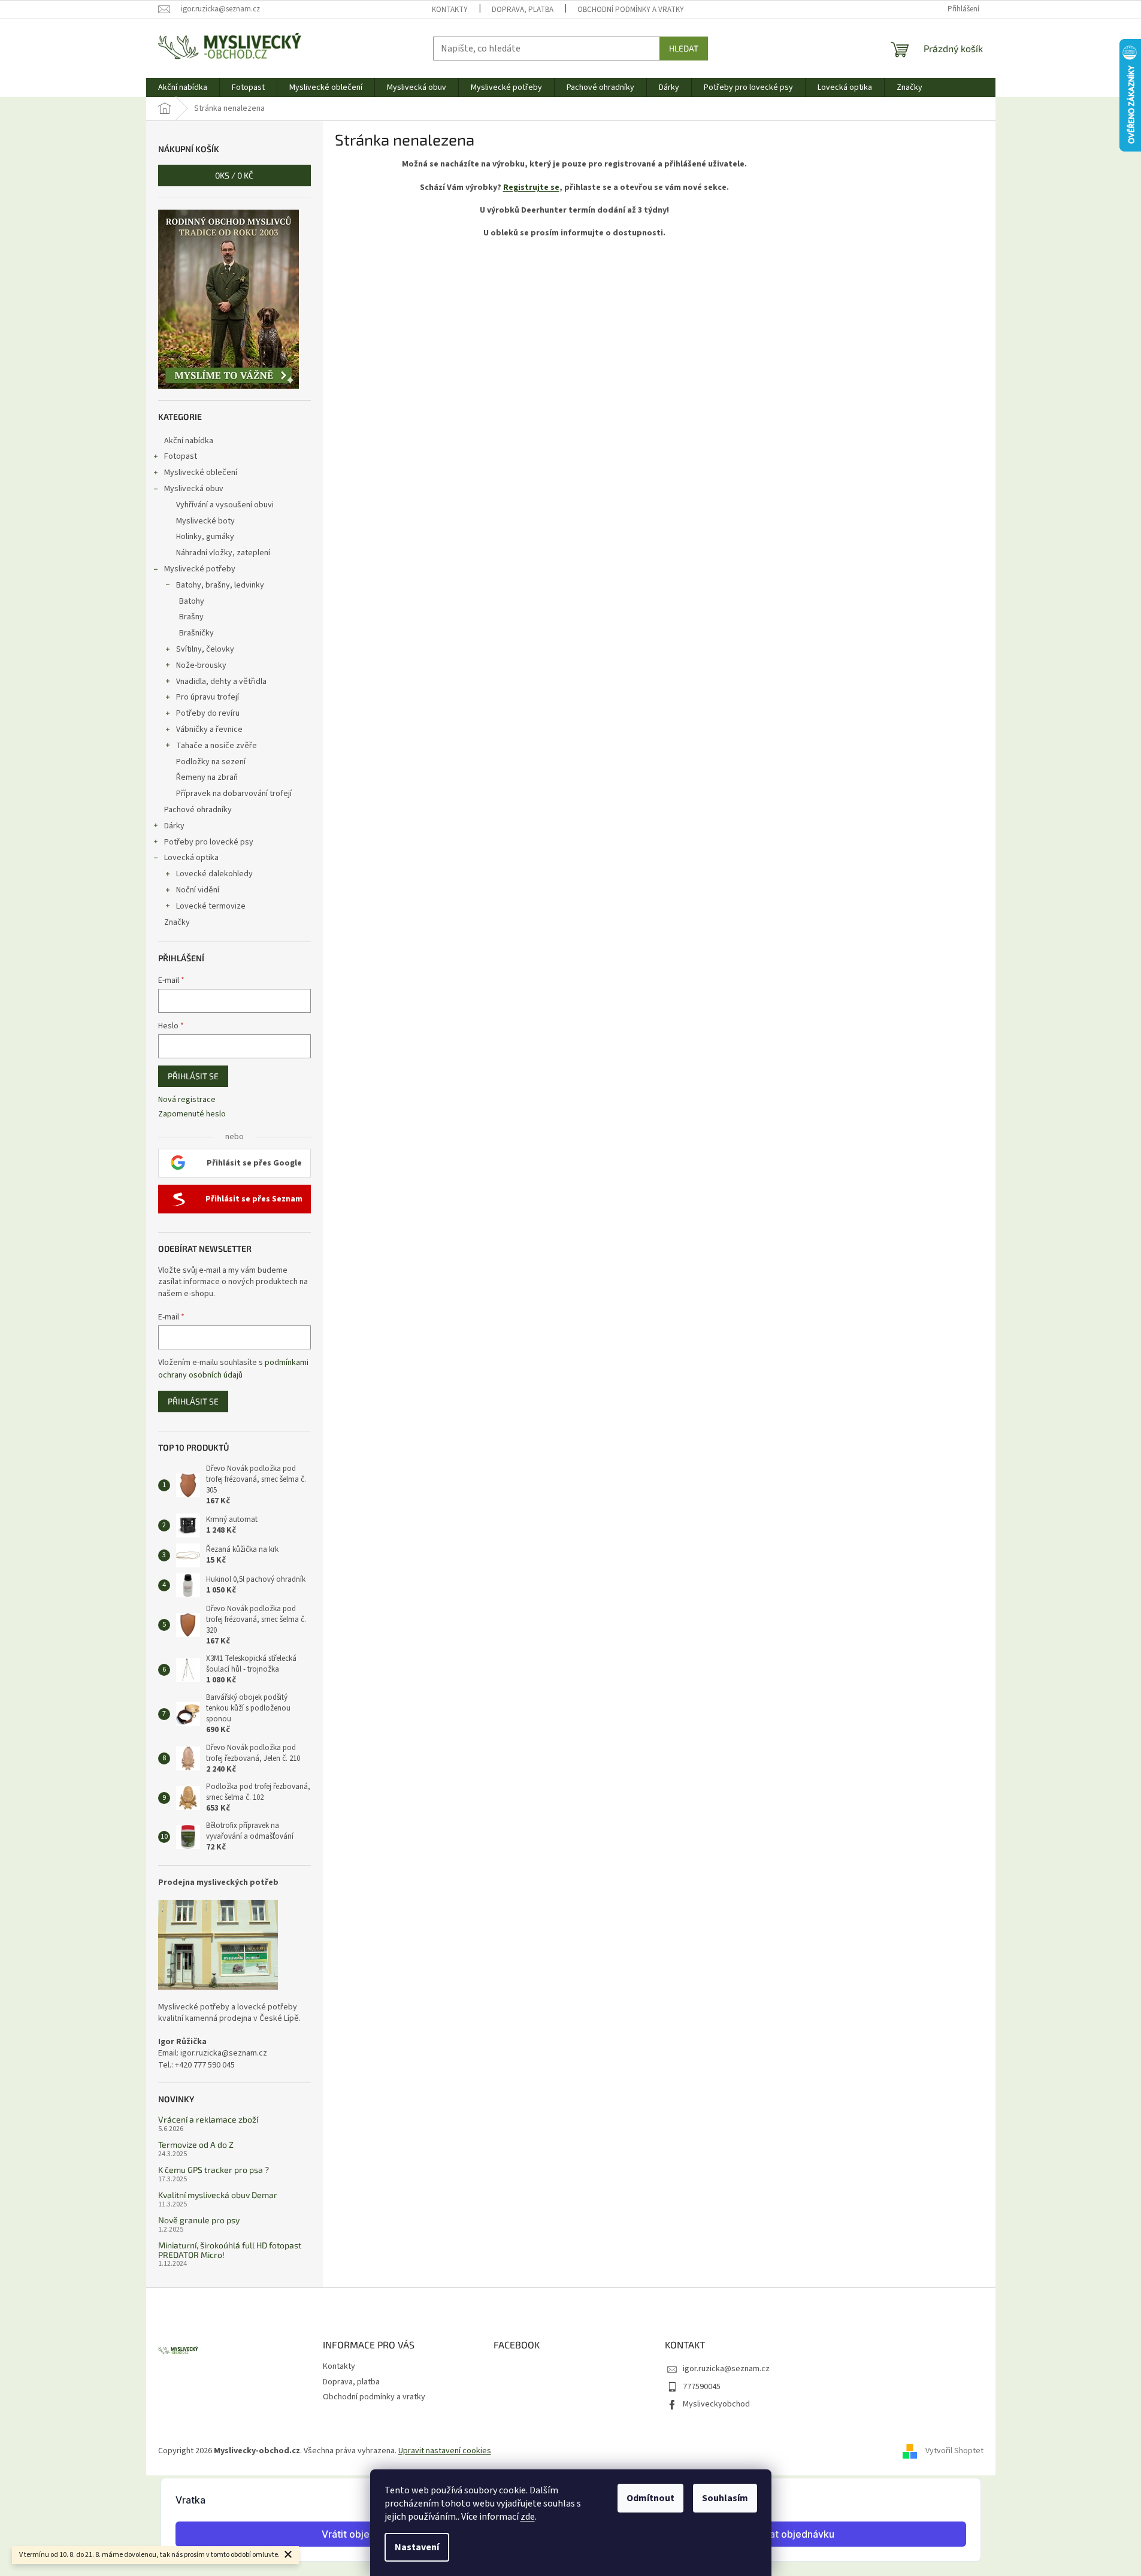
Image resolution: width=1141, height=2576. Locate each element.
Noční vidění (198, 890)
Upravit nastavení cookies (445, 2451)
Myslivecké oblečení (201, 473)
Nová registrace (187, 1100)
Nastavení (417, 2547)
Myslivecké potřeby (200, 569)
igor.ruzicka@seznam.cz (726, 2369)
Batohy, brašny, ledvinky (220, 585)
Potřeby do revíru (208, 713)
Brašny (191, 617)
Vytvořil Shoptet (954, 2451)
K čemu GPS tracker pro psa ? (214, 2170)
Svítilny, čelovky (205, 649)
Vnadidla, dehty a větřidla (221, 682)
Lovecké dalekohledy (214, 874)
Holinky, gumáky (205, 537)
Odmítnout (650, 2498)
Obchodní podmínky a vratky (631, 10)
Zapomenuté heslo (192, 1114)
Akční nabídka (189, 441)
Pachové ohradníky (198, 810)
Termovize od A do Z (196, 2144)
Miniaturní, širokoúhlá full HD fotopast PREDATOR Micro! (230, 2250)
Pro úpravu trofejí (208, 697)
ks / (234, 175)
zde (528, 2517)
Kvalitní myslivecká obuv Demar (218, 2195)
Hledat (684, 48)
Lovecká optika (191, 858)
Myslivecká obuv (194, 489)
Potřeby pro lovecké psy (209, 842)
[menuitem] (183, 87)
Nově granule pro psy (199, 2220)
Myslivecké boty (205, 521)
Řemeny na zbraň (207, 777)
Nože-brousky (201, 665)
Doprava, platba (523, 10)
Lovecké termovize (211, 906)
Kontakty (450, 10)
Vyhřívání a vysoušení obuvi (225, 505)
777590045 (702, 2387)
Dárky (174, 826)
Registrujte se (531, 187)
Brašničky (196, 633)
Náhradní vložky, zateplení (223, 553)
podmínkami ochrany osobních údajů (233, 1369)
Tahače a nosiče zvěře (217, 746)
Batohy (192, 601)
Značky (177, 922)
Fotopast (181, 456)
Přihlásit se (193, 1076)
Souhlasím (725, 2498)
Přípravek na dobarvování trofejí (234, 794)
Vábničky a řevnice (209, 729)
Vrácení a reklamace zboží (208, 2119)
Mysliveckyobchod (716, 2404)
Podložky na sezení (211, 762)
